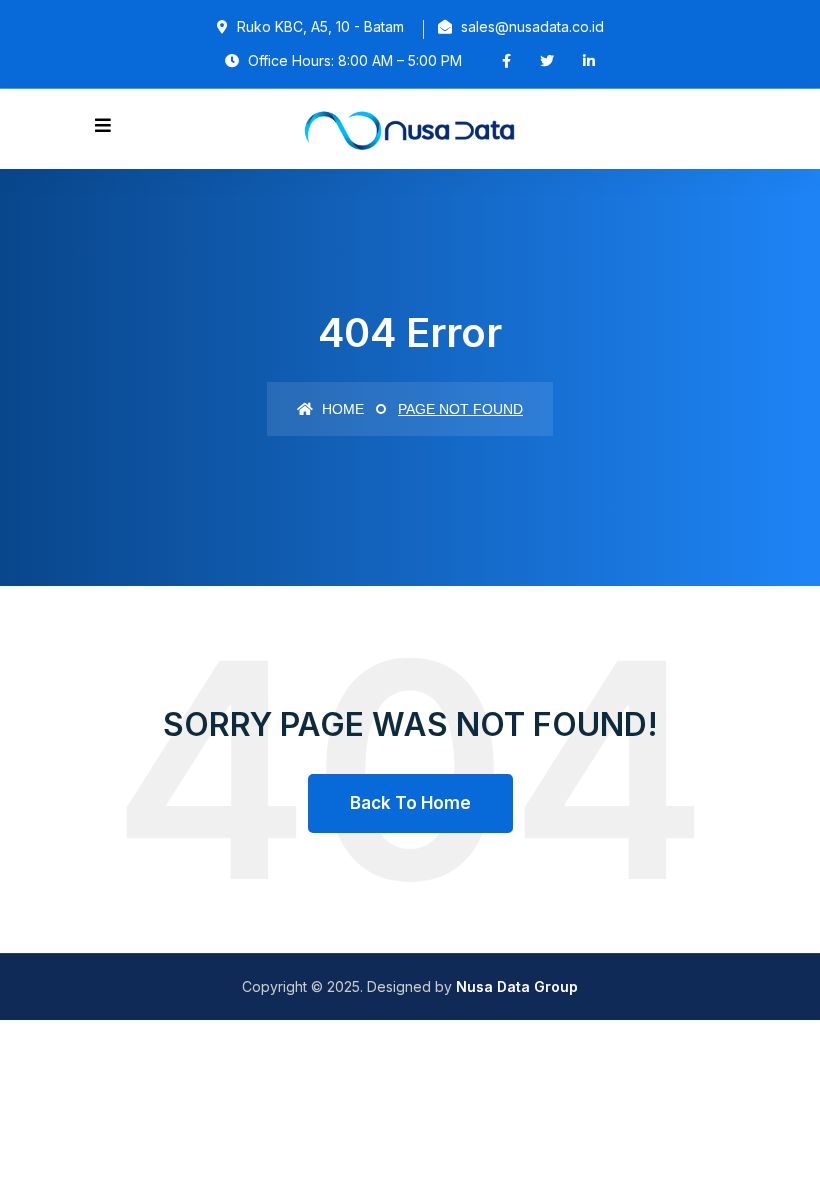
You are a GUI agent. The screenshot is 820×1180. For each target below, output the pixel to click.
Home (341, 409)
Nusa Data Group (517, 986)
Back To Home (410, 803)
